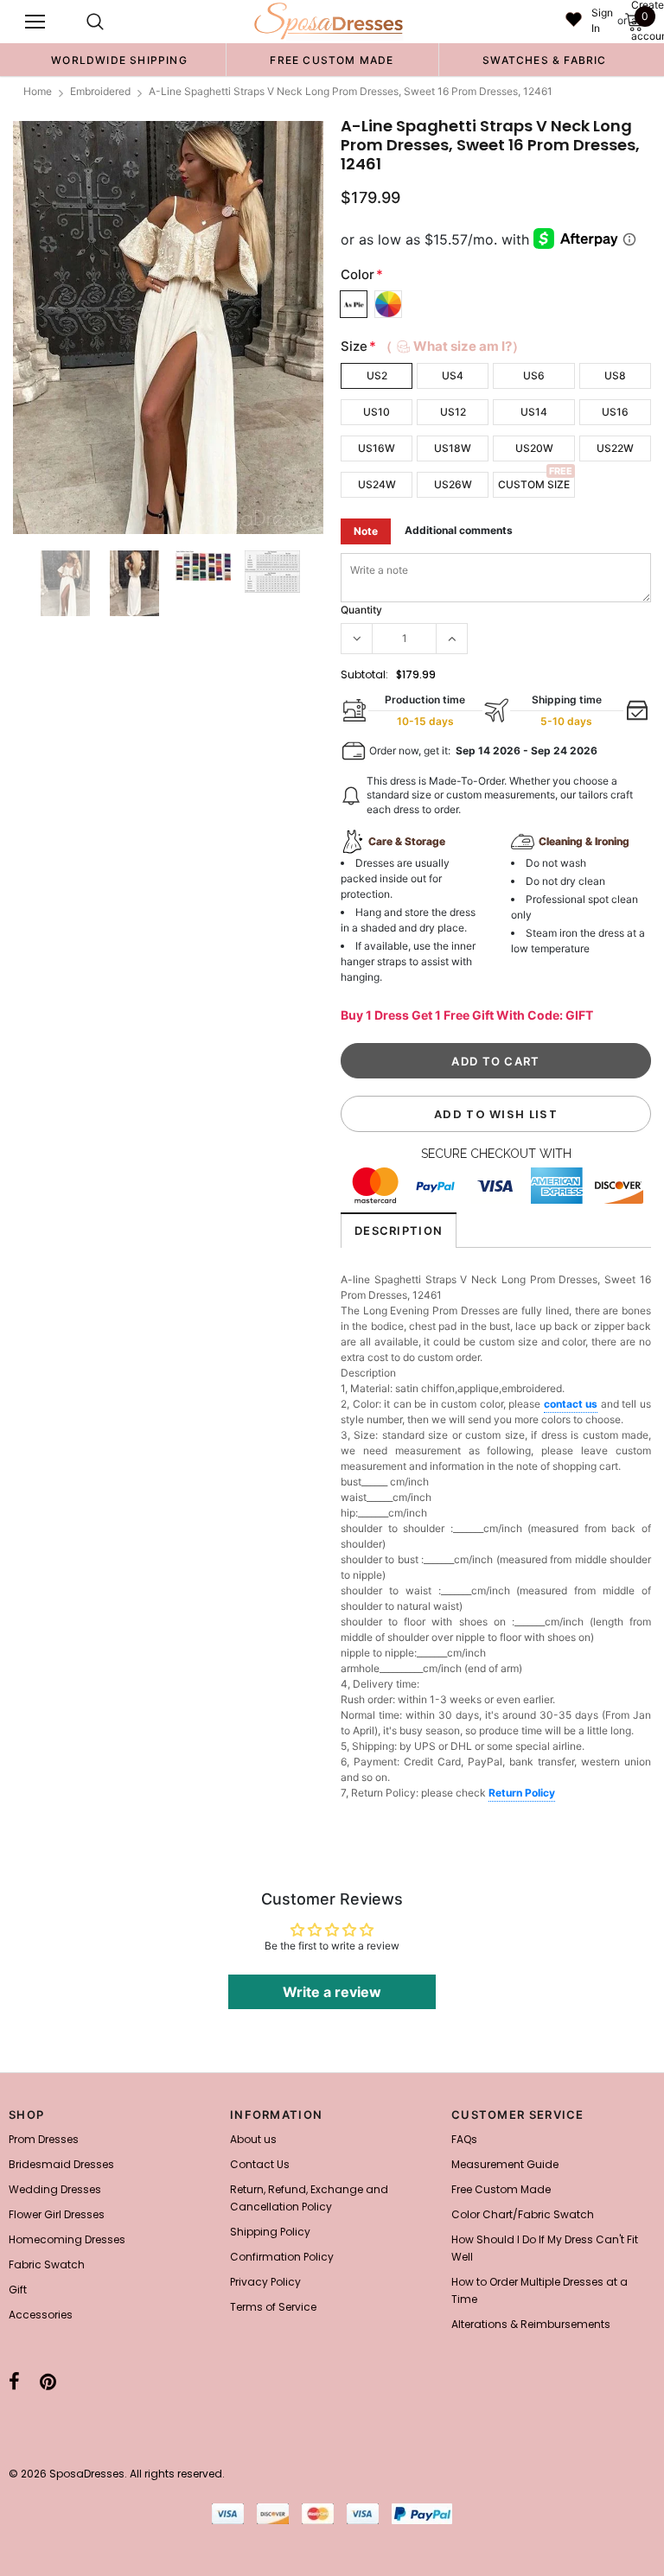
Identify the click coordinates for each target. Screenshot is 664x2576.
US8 (615, 375)
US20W (534, 448)
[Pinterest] (48, 2382)
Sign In (602, 20)
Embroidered (100, 91)
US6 (534, 375)
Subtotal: (364, 674)
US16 (615, 412)
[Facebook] (14, 2382)
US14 (534, 412)
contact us (571, 1404)
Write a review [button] (332, 1992)
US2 (377, 375)
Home (38, 91)
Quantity (361, 610)
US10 (377, 412)
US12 (453, 412)
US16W (377, 448)
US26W (453, 484)
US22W (615, 448)
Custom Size (534, 484)
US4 (453, 375)
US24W (377, 484)
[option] (119, 60)
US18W (453, 448)
